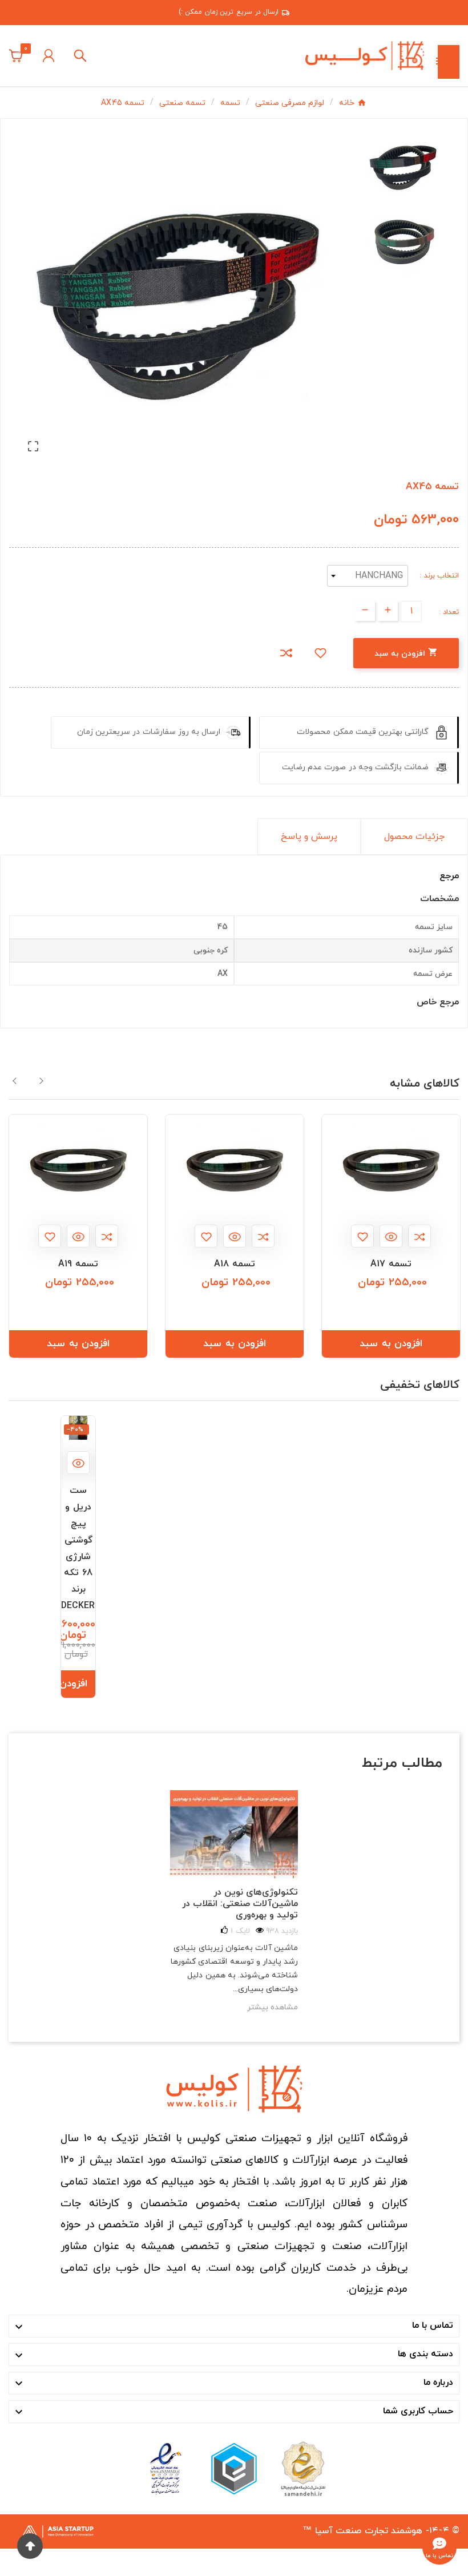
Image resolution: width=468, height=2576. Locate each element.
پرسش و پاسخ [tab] (309, 837)
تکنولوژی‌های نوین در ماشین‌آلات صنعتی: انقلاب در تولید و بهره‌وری (240, 1904)
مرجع (449, 876)
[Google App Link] (234, 2468)
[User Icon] (49, 56)
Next (41, 1081)
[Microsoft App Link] (166, 2468)
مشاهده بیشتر (273, 2007)
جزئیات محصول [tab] (414, 837)
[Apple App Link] (302, 2468)
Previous (15, 1081)
